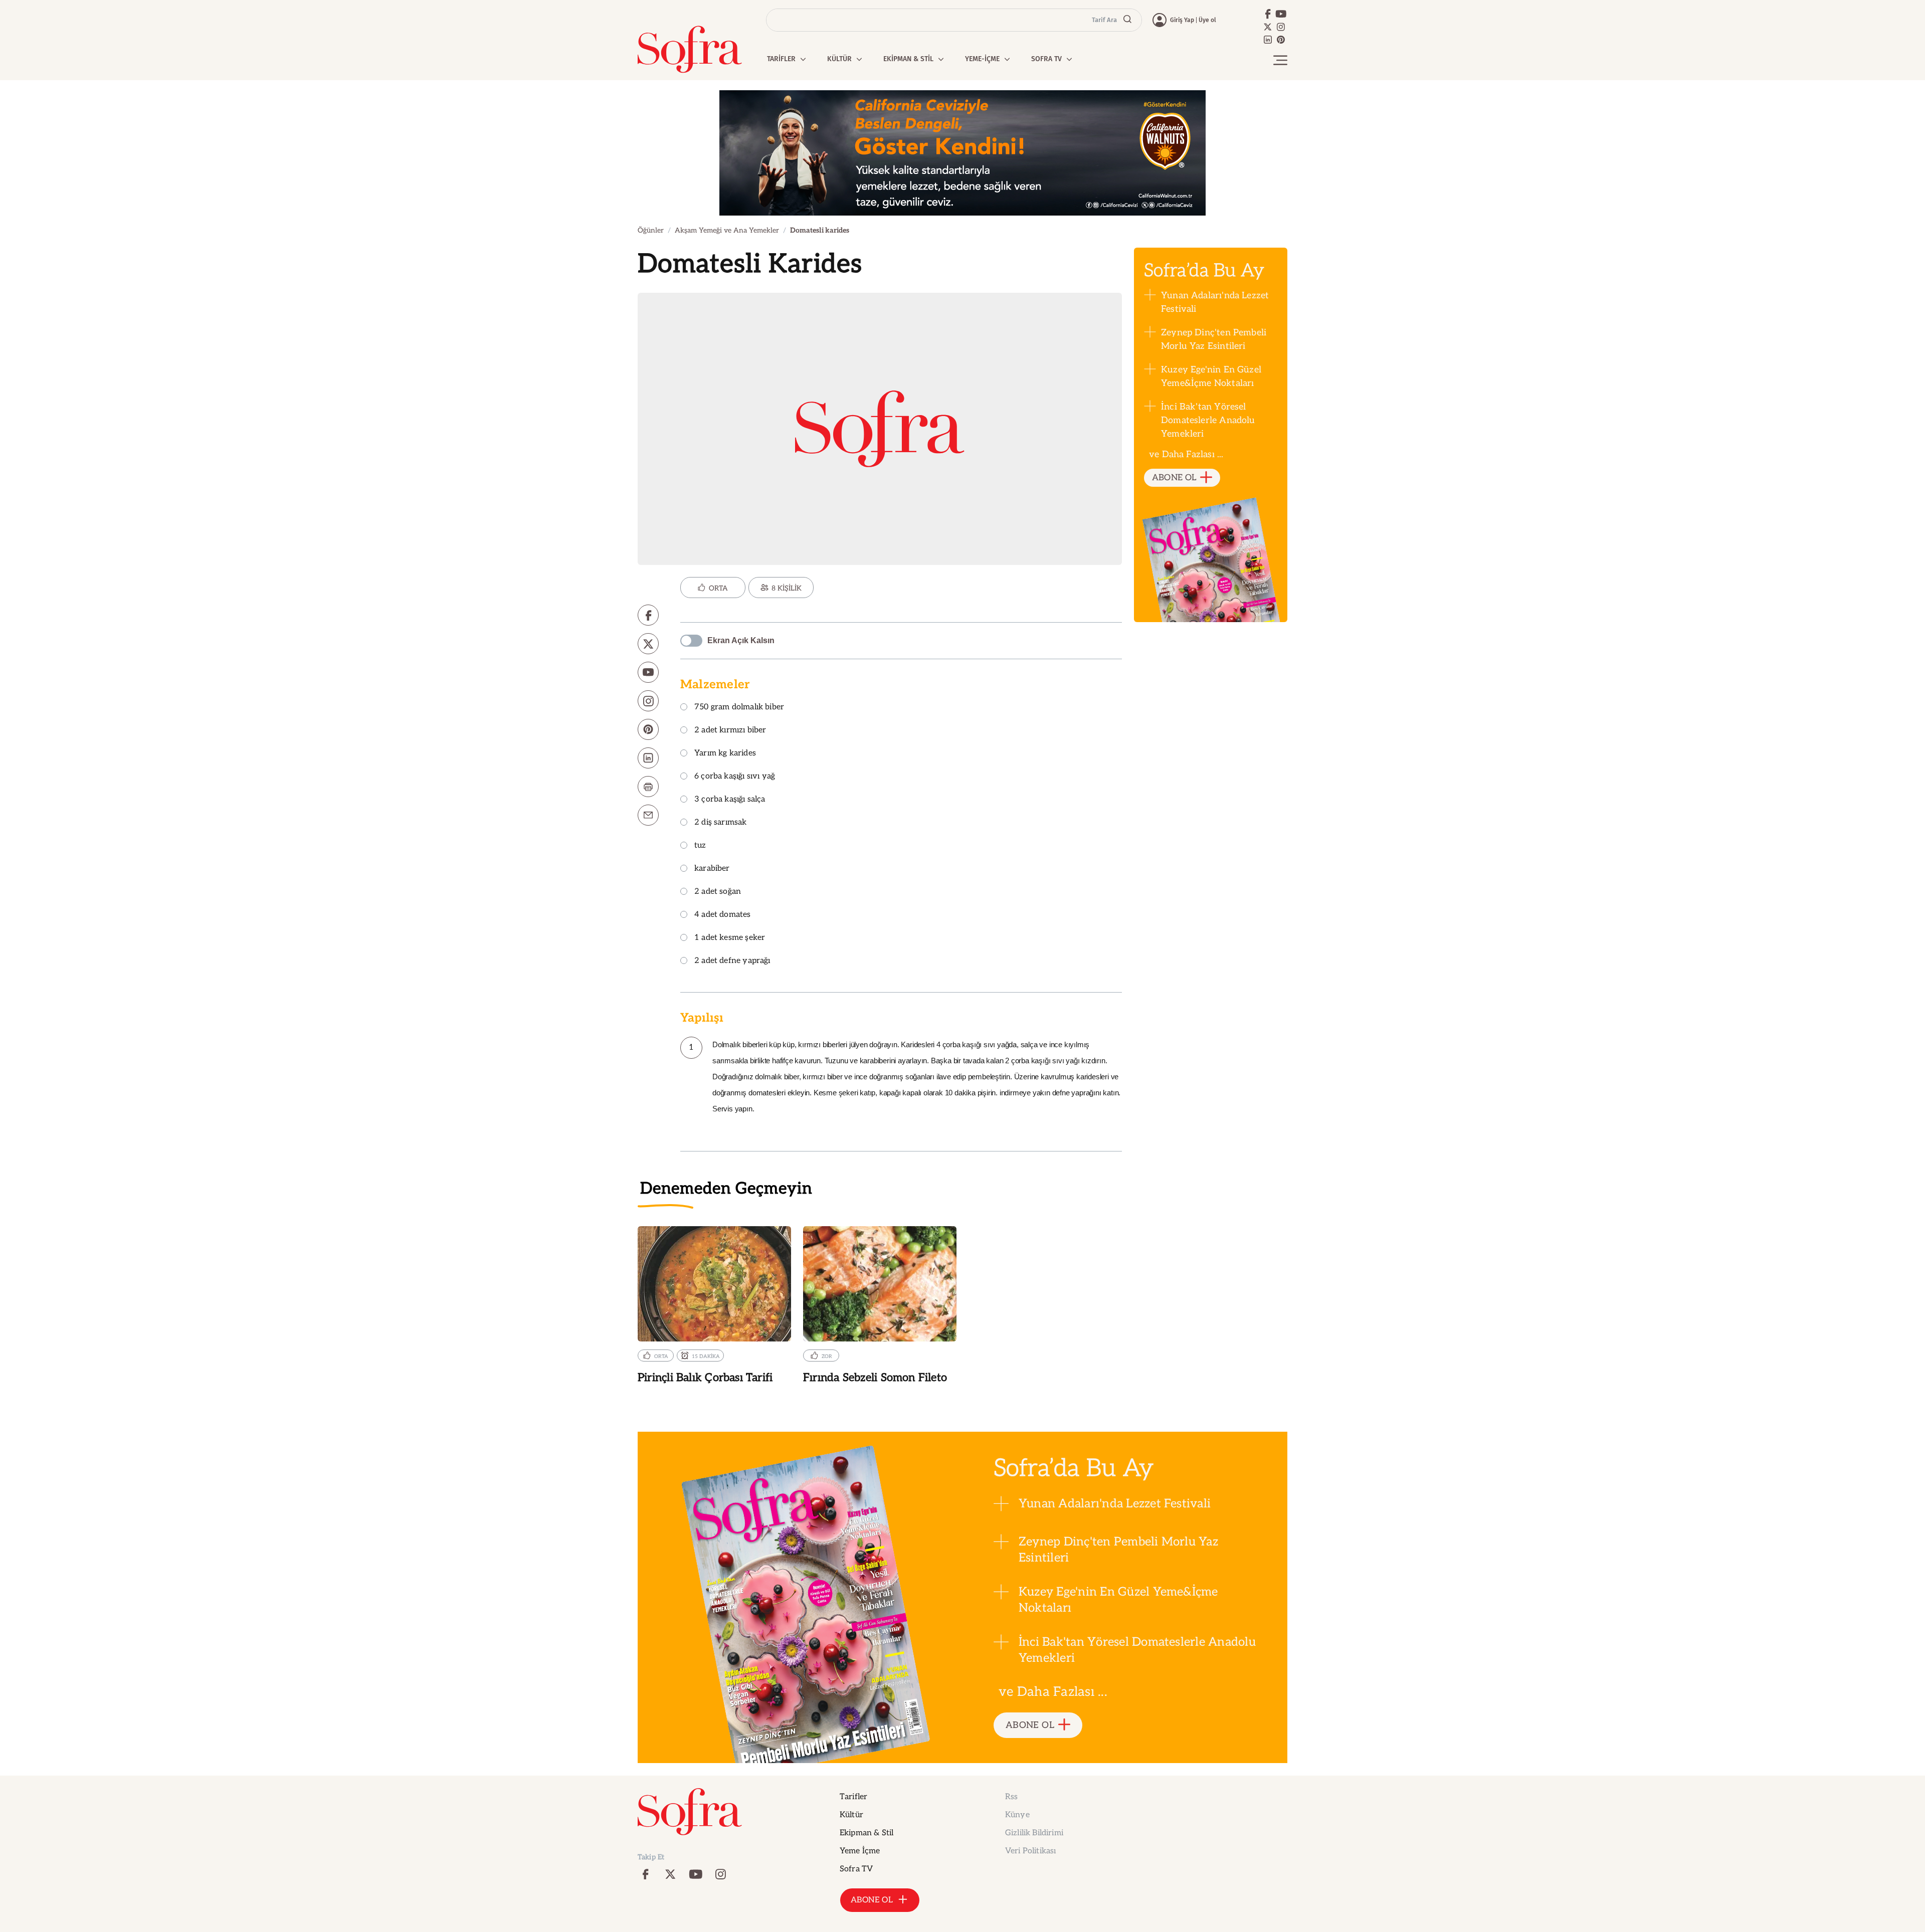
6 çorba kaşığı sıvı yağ (735, 777)
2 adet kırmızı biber (730, 731)
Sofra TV (856, 1869)
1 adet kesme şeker (730, 938)
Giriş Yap (1182, 20)
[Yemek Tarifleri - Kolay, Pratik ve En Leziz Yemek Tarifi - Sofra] (690, 49)
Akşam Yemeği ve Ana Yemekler (727, 230)
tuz (700, 846)
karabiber (712, 869)
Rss (1011, 1797)
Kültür (851, 1815)
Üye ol (1207, 20)
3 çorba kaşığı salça (730, 800)
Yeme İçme (860, 1851)
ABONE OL (1174, 478)
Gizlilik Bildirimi (1034, 1833)
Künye (1017, 1815)
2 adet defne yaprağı (732, 961)
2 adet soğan (718, 892)
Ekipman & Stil (867, 1833)
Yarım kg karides (725, 754)
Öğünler (651, 230)
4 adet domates (723, 915)
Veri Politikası (1030, 1851)
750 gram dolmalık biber (739, 708)
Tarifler (853, 1797)
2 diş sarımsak (721, 823)
